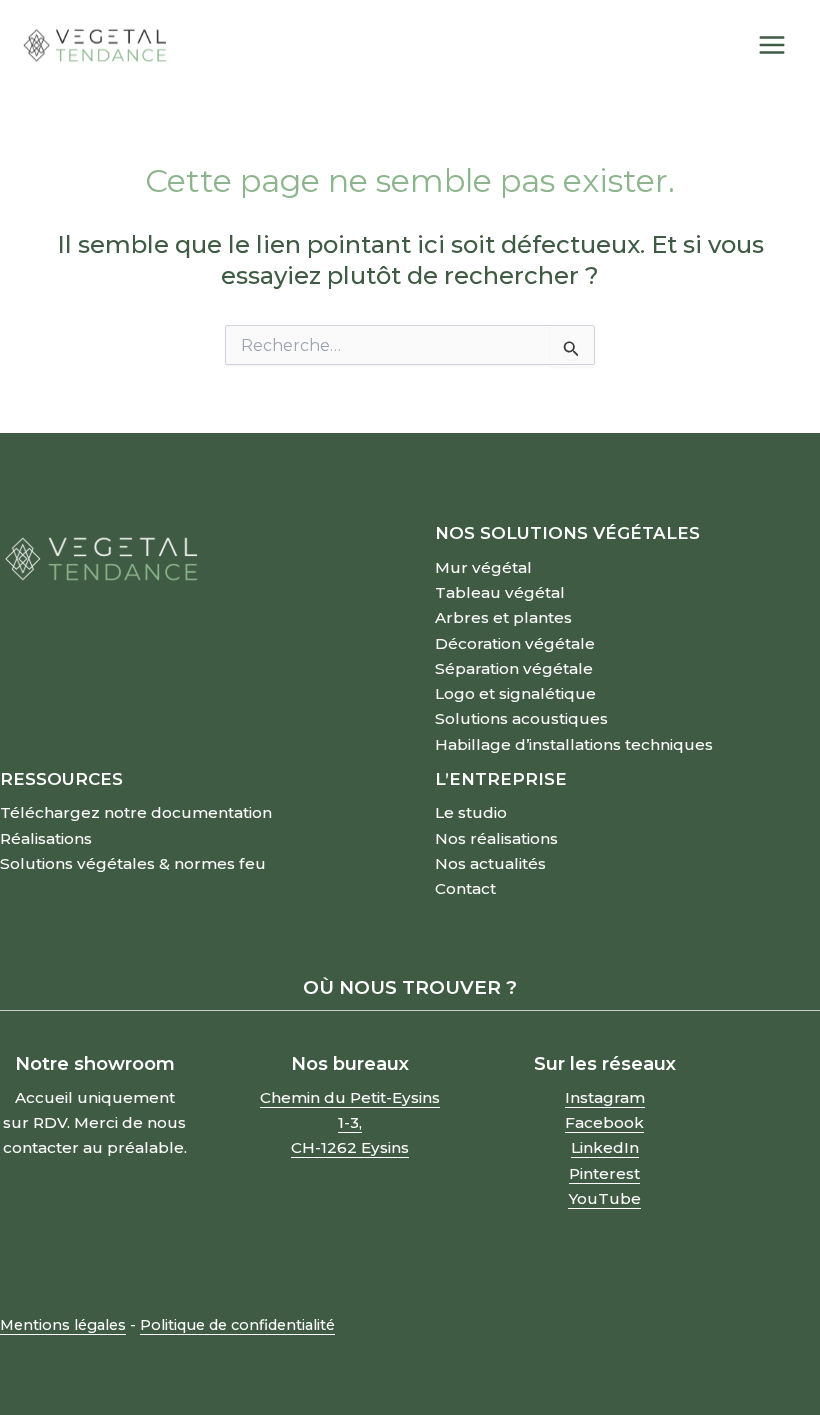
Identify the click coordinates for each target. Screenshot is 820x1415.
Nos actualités (490, 863)
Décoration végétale (515, 643)
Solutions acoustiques (521, 718)
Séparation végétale (514, 668)
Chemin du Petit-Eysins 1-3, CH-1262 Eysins (350, 1122)
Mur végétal (483, 567)
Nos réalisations (496, 838)
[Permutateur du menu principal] (773, 46)
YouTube (604, 1198)
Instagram (605, 1097)
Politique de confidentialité (237, 1325)
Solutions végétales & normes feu (133, 863)
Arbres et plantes (503, 617)
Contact (465, 888)
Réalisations (46, 838)
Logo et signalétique (515, 693)
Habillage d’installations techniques (574, 744)
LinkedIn (605, 1147)
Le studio (471, 812)
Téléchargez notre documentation (136, 812)
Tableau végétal (500, 592)
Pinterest (604, 1173)
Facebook (604, 1122)
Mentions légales (63, 1325)
